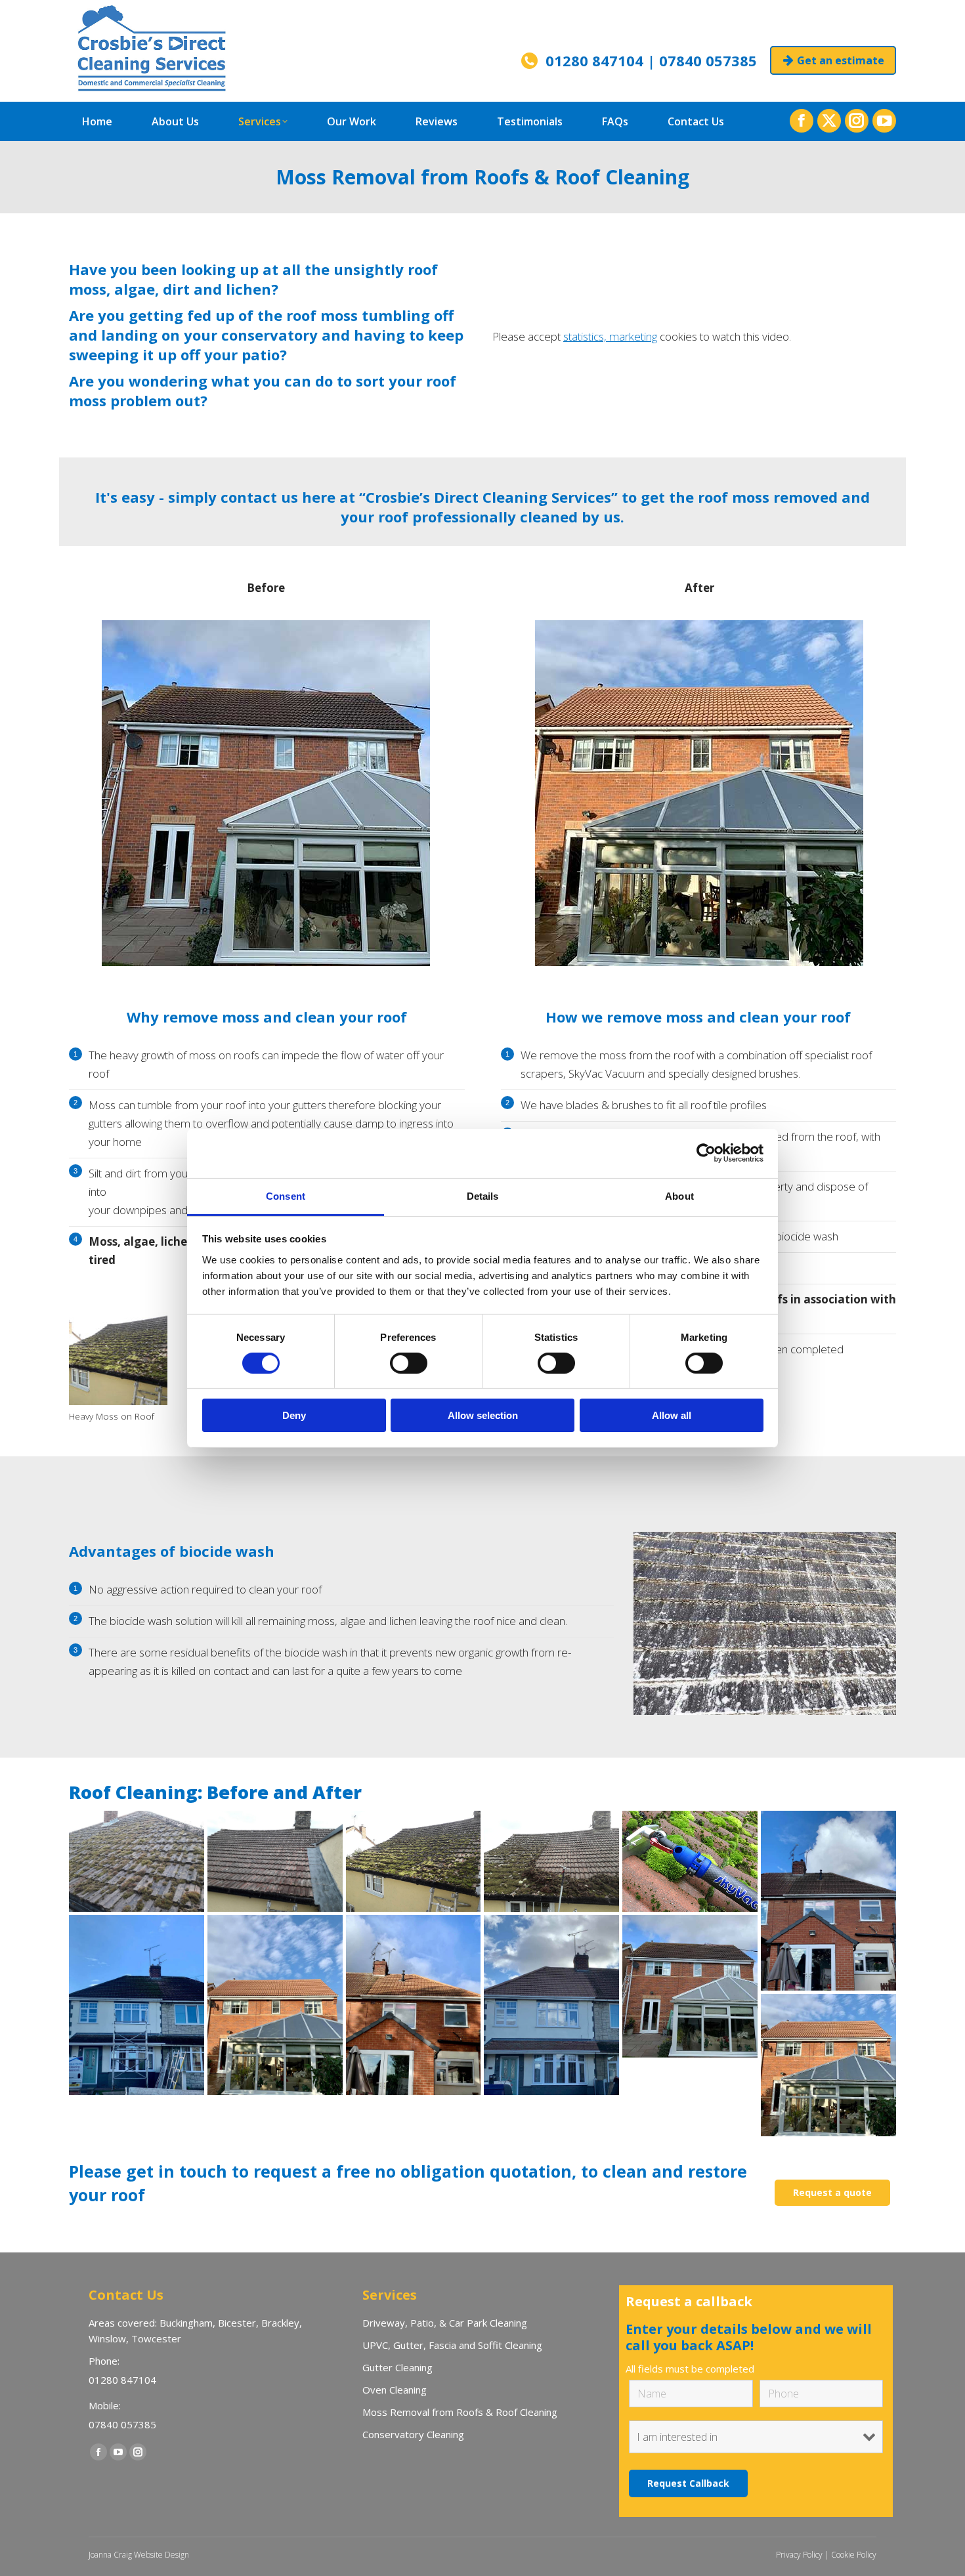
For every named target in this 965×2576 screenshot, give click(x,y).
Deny (294, 1415)
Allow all (672, 1415)
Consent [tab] (286, 1195)
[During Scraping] (551, 1861)
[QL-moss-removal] (690, 1861)
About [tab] (679, 1195)
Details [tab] (483, 1195)
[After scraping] (275, 1861)
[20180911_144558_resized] (137, 1861)
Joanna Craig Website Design (139, 2555)
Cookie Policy (854, 2555)
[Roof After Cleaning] (828, 2065)
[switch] (409, 1363)
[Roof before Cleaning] (690, 1986)
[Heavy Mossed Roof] (414, 1861)
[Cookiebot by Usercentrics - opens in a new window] (706, 1153)
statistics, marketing (610, 336)
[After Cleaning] (275, 2005)
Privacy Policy (799, 2555)
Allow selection (483, 1415)
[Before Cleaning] (828, 1901)
